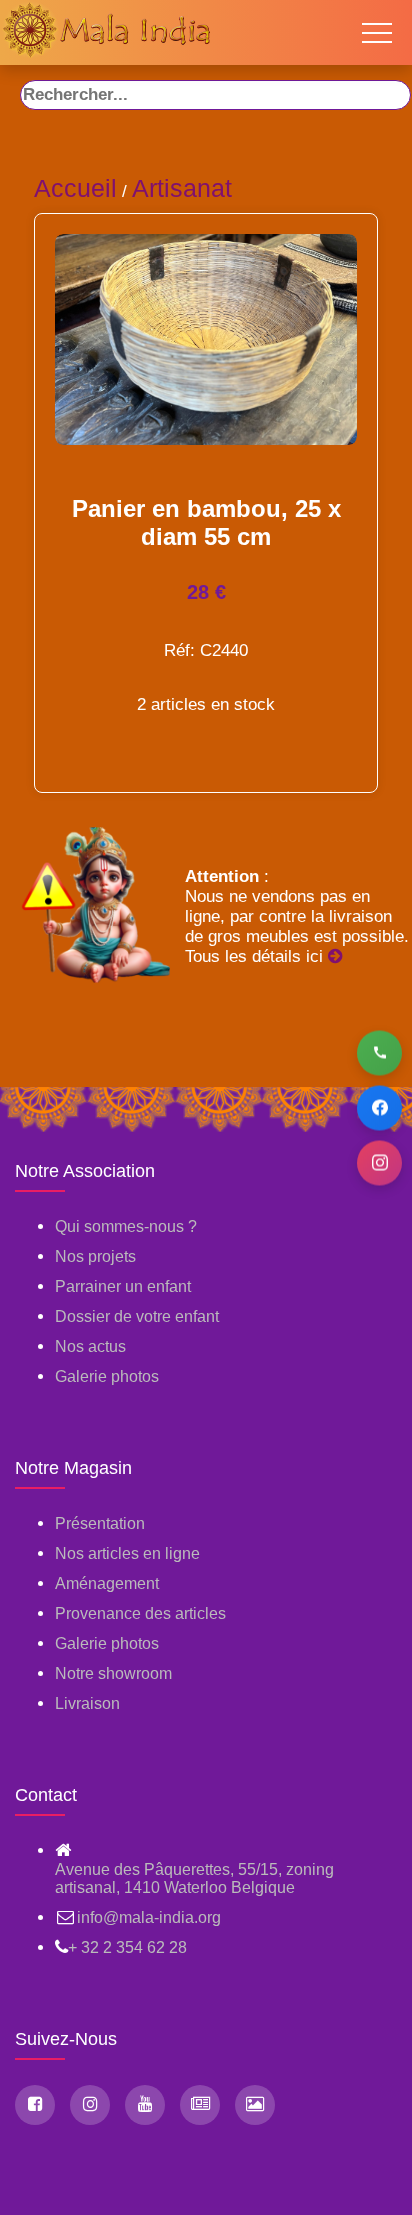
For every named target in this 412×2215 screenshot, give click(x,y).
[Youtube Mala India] (145, 2105)
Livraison (87, 1703)
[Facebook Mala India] (35, 2105)
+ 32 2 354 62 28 (127, 1947)
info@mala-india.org (149, 1917)
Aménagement (107, 1583)
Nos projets (95, 1256)
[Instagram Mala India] (90, 2105)
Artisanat (182, 188)
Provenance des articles (140, 1613)
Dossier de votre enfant (137, 1316)
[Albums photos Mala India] (255, 2105)
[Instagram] (379, 1162)
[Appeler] (379, 1052)
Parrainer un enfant (123, 1286)
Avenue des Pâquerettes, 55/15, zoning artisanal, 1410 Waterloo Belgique (194, 1878)
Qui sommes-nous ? (126, 1226)
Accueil (75, 188)
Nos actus (90, 1346)
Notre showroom (113, 1673)
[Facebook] (379, 1107)
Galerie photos (107, 1376)
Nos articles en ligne (127, 1553)
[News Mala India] (200, 2105)
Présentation (100, 1523)
